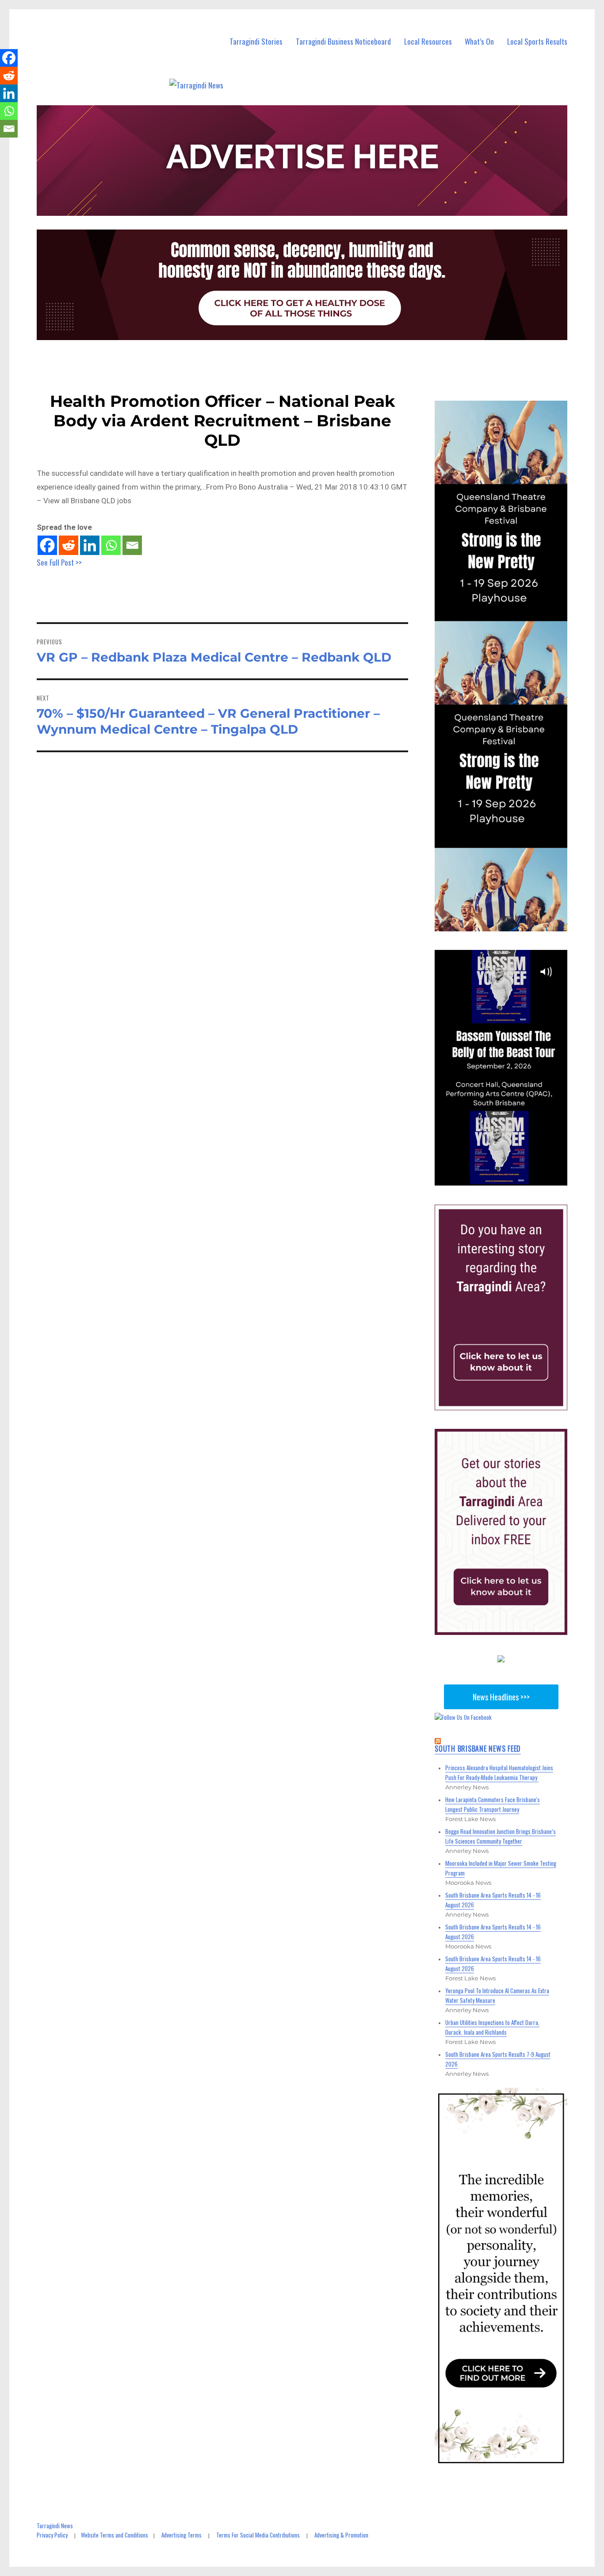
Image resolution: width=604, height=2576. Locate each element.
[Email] (132, 545)
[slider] (510, 1179)
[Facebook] (47, 545)
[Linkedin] (90, 545)
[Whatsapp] (111, 545)
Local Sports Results (537, 41)
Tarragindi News (55, 2526)
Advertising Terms (182, 2535)
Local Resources (428, 41)
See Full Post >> (59, 562)
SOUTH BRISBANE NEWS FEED (478, 1749)
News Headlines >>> (501, 1697)
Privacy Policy (52, 2535)
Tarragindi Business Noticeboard (343, 41)
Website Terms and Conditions (115, 2535)
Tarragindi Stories (256, 41)
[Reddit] (69, 545)
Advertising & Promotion (341, 2535)
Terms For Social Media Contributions (258, 2535)
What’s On (479, 41)
